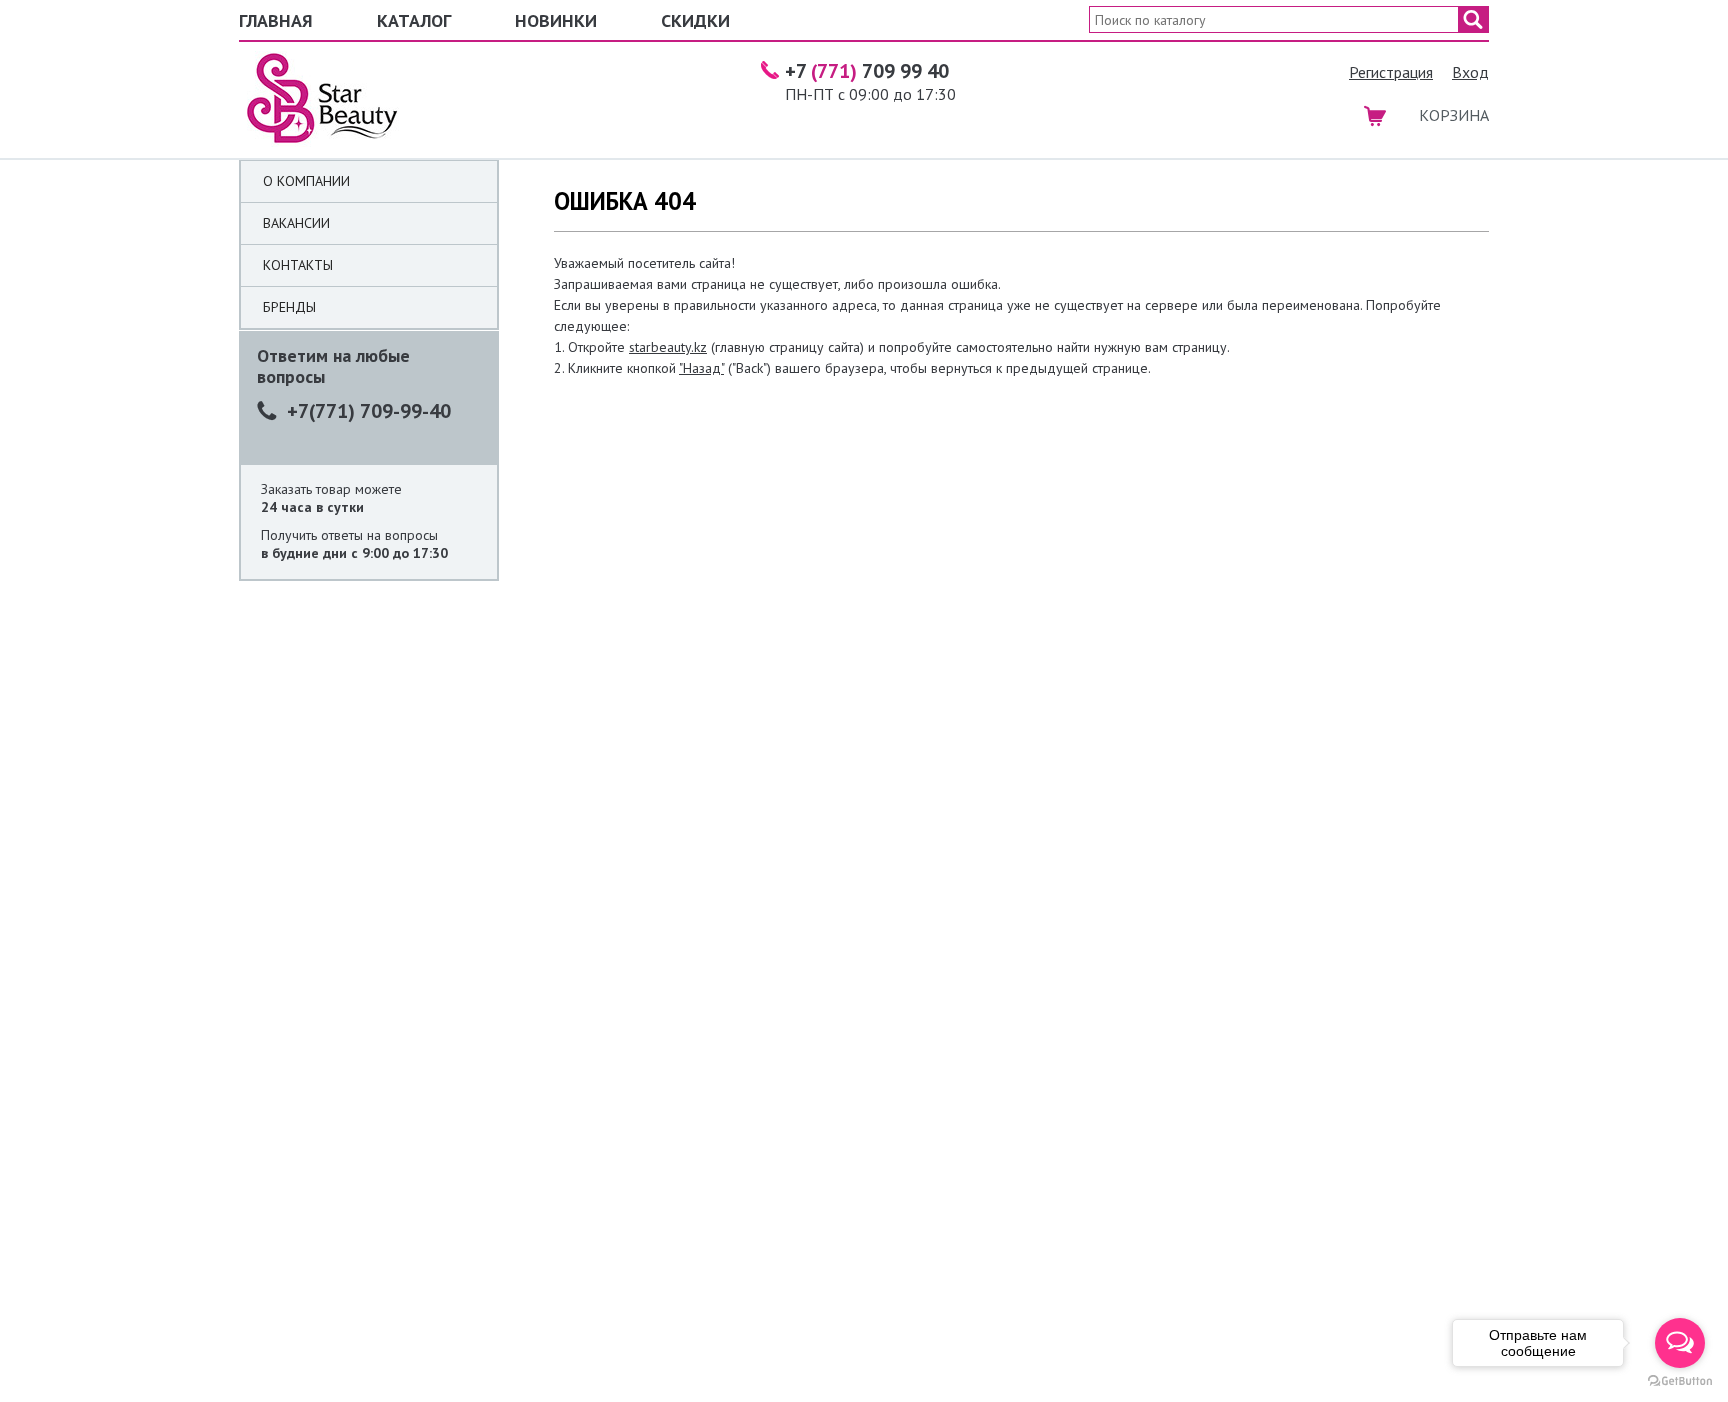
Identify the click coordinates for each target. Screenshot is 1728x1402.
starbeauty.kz (668, 347)
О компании (306, 181)
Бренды (289, 307)
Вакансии (296, 223)
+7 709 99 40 (867, 71)
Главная (276, 20)
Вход (1470, 72)
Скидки (695, 20)
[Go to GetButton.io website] (1680, 1381)
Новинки (556, 20)
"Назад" (701, 368)
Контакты (298, 265)
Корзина (1454, 115)
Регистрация (1391, 72)
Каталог (414, 20)
